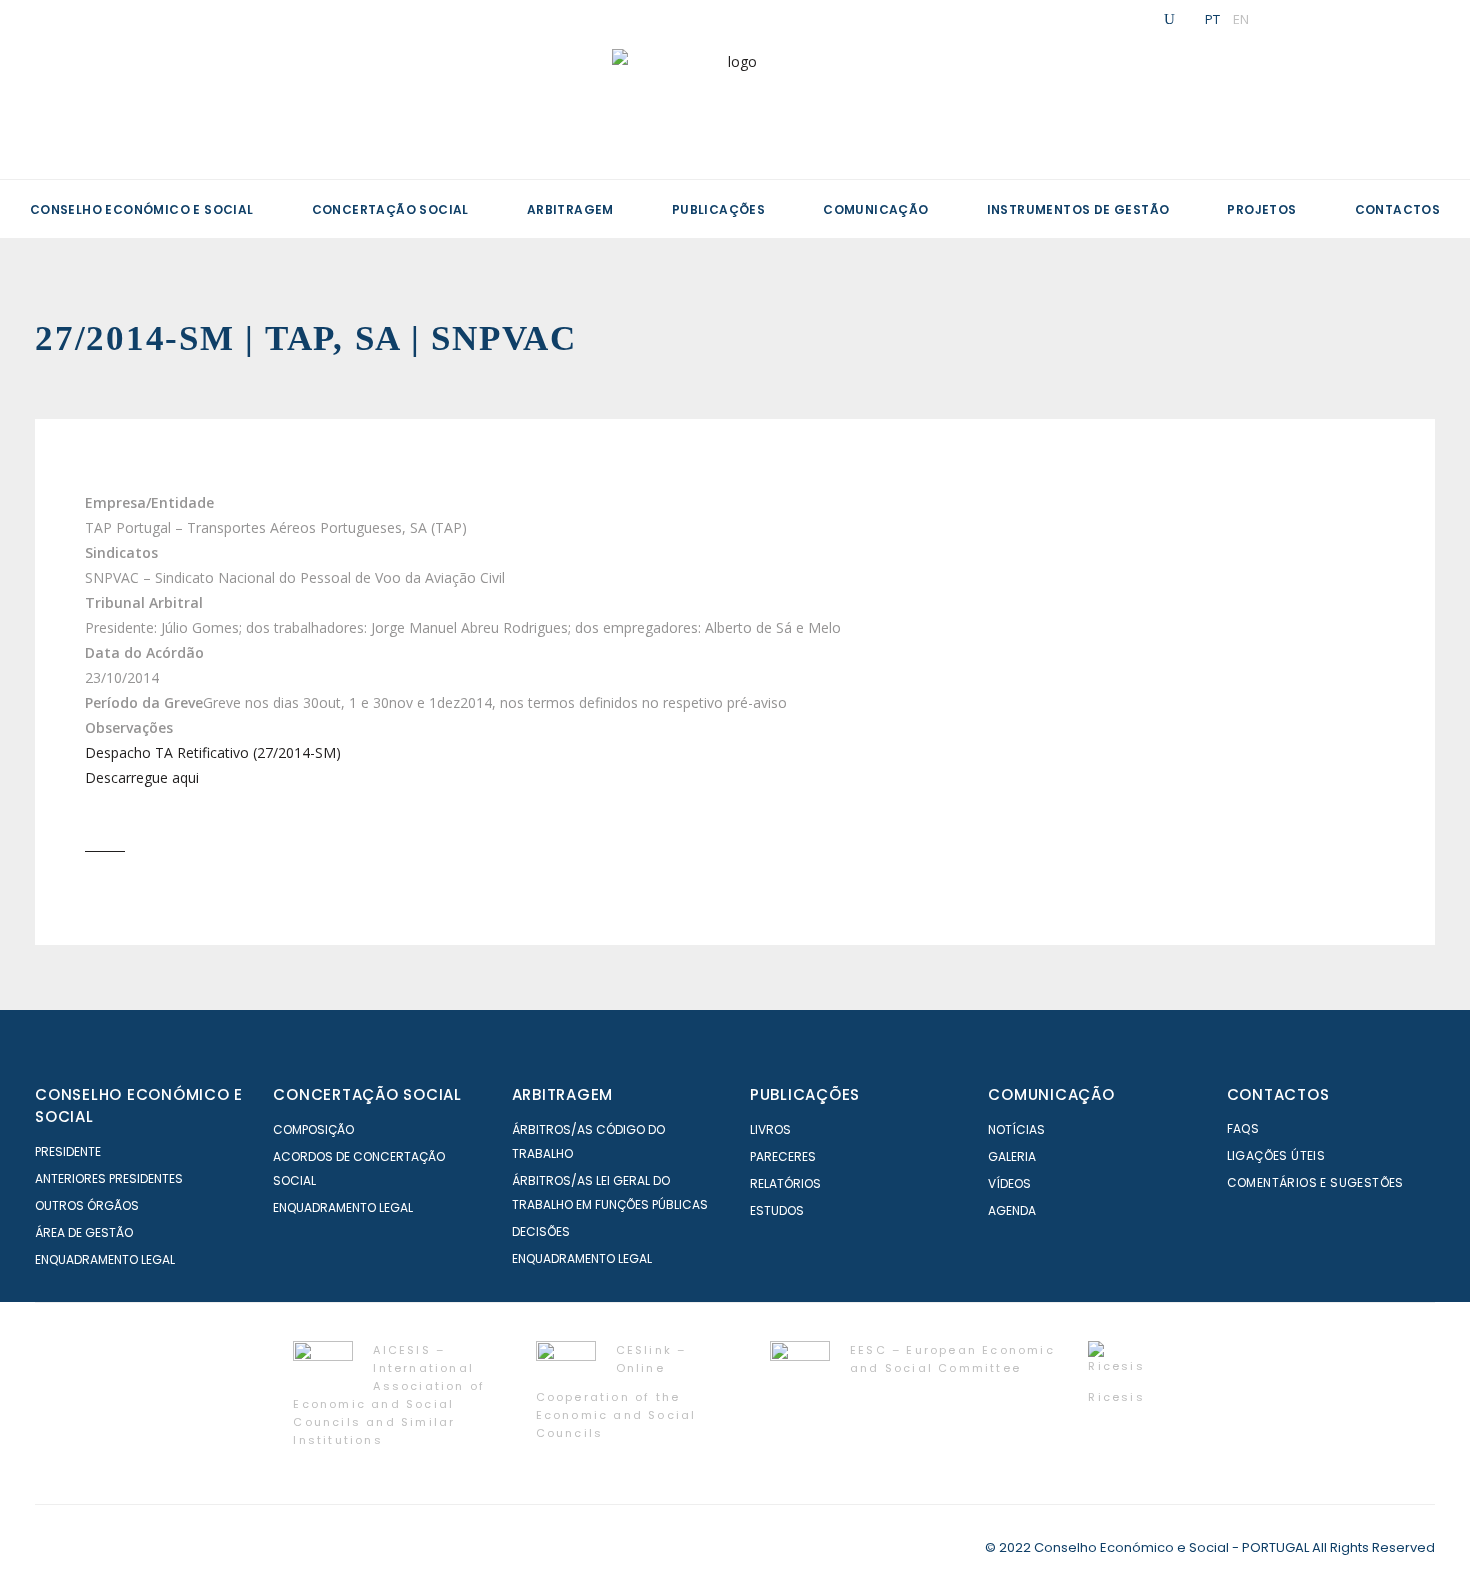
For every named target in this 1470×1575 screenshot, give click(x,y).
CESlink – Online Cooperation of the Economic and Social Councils (616, 1391)
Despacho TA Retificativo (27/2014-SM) (213, 752)
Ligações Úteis (1276, 1155)
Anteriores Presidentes (109, 1178)
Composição (313, 1129)
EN (1241, 19)
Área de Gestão (84, 1232)
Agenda (1012, 1210)
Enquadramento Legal (105, 1259)
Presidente (68, 1151)
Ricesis (1116, 1397)
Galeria (1012, 1156)
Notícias (1016, 1129)
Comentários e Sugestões (1315, 1182)
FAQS (1243, 1128)
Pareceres (783, 1156)
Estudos (777, 1210)
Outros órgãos (87, 1205)
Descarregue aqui (142, 777)
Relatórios (785, 1183)
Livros (770, 1129)
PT (1212, 19)
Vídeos (1009, 1183)
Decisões (541, 1231)
